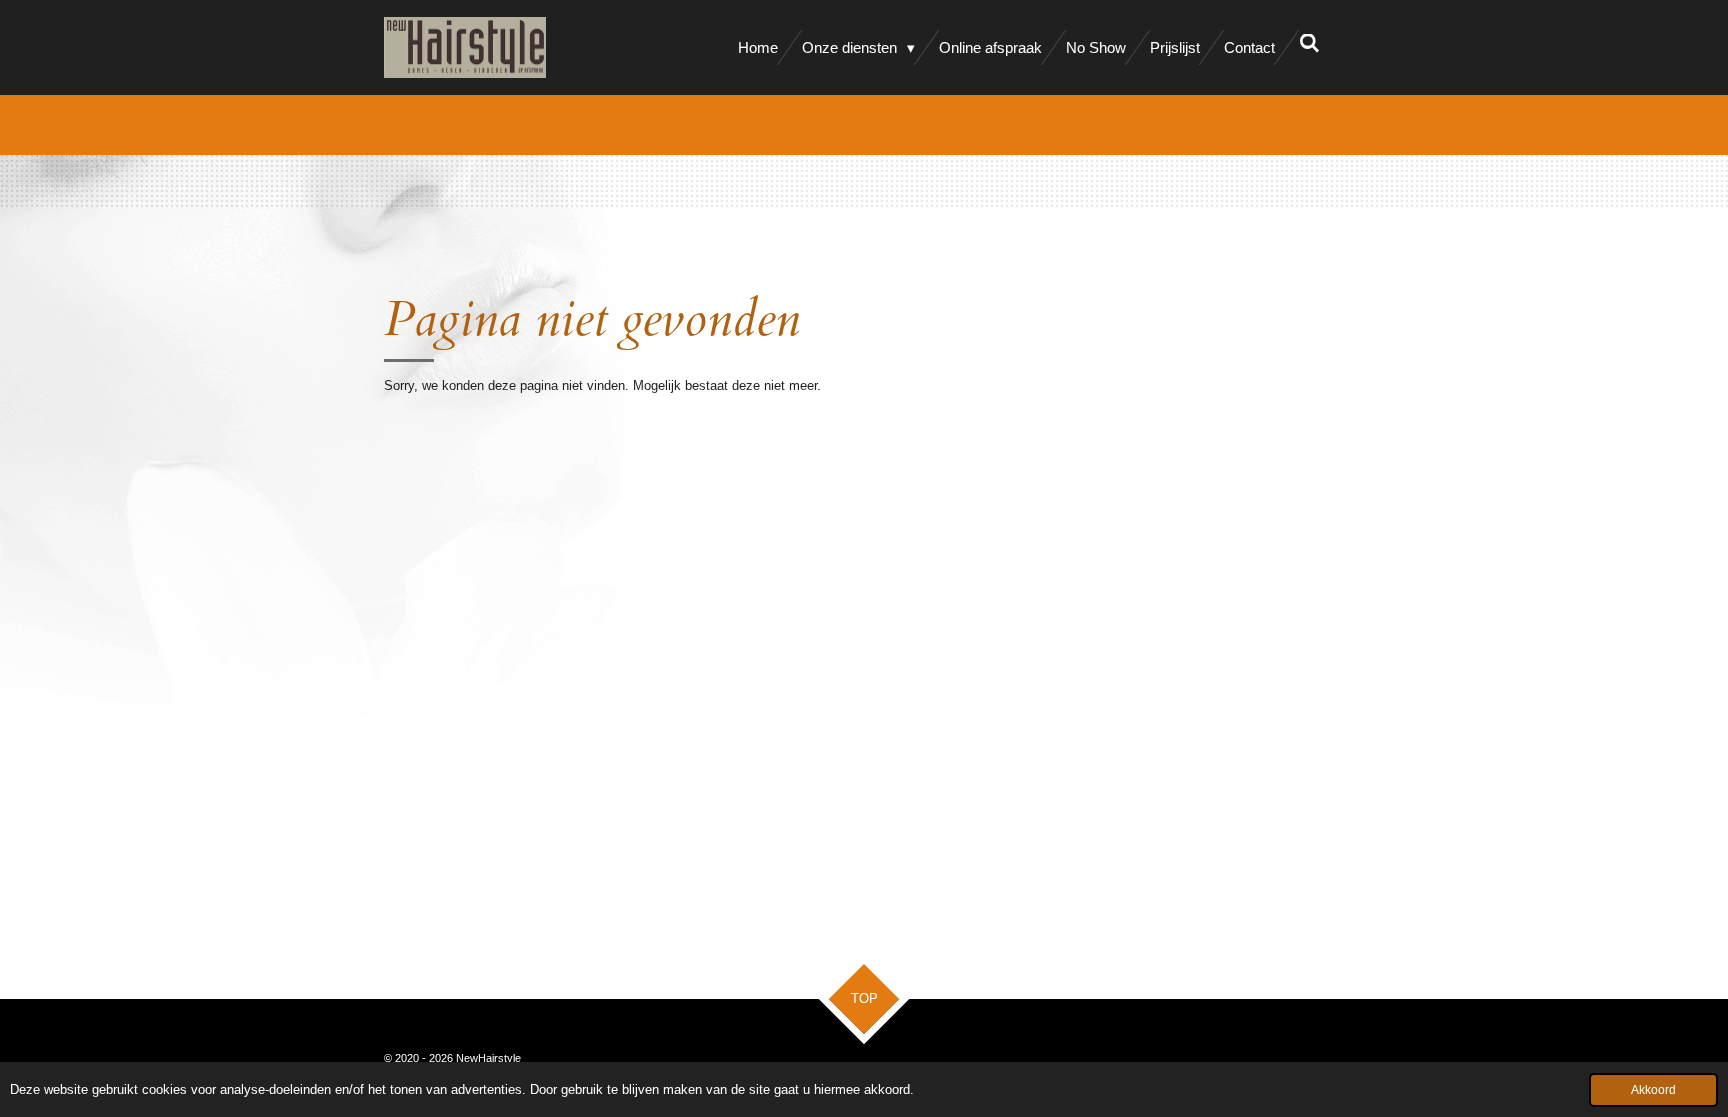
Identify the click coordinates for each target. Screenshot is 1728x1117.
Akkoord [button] (1653, 1089)
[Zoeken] (1309, 43)
